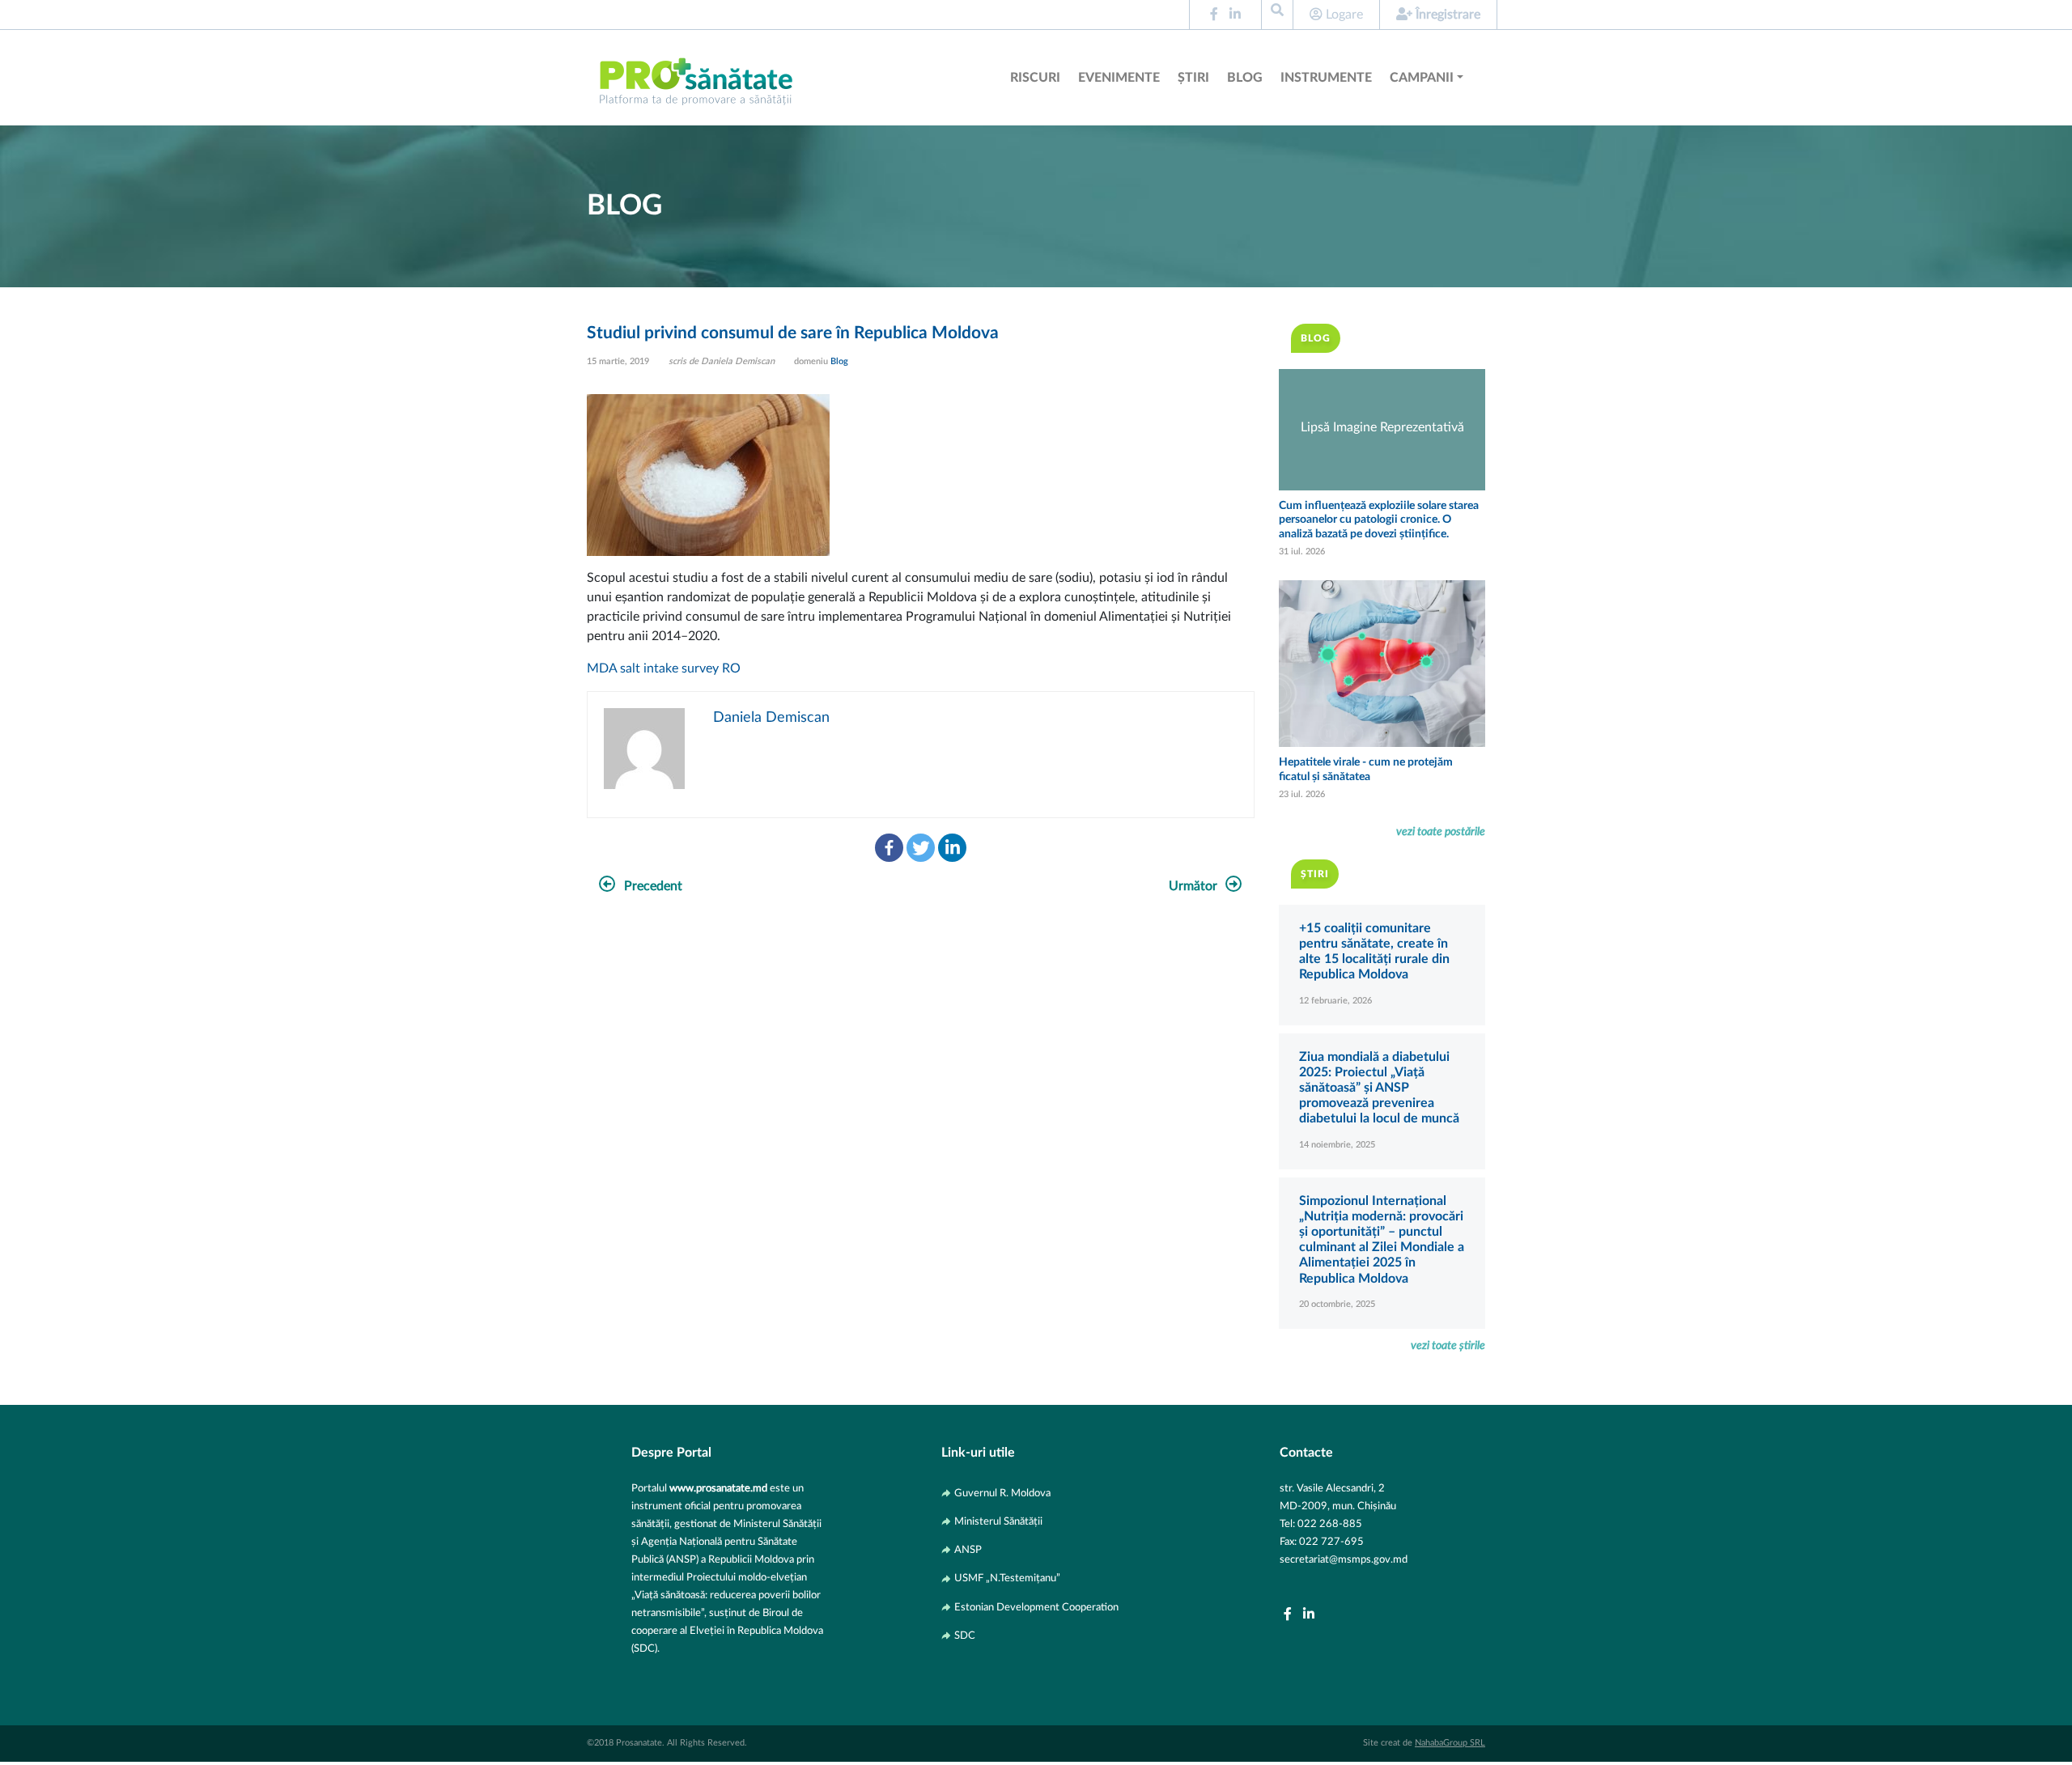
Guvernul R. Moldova (1002, 1493)
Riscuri (1035, 78)
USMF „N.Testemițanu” (1007, 1578)
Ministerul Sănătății (998, 1521)
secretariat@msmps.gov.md (1344, 1559)
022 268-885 (1330, 1524)
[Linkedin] (952, 848)
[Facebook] (889, 848)
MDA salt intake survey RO (664, 668)
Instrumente (1326, 78)
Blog (1245, 78)
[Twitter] (921, 848)
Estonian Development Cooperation (1036, 1607)
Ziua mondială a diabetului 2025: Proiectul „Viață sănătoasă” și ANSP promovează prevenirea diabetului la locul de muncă (1379, 1088)
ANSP (968, 1550)
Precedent (653, 886)
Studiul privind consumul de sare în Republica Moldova (793, 333)
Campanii (1422, 78)
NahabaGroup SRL (1450, 1743)
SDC (965, 1636)
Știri (1193, 78)
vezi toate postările (1441, 832)
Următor (1193, 886)
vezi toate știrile (1448, 1345)
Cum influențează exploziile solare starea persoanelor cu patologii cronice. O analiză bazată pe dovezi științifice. (1379, 520)
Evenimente (1119, 78)
